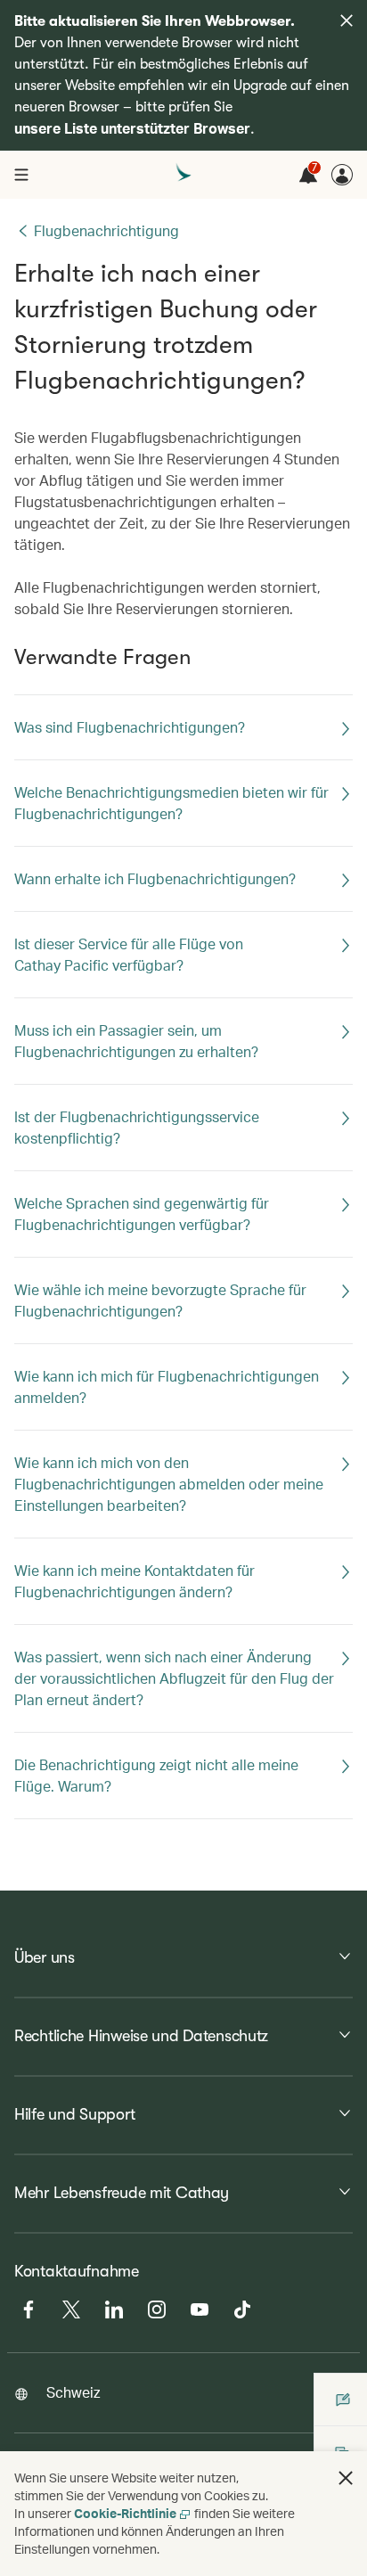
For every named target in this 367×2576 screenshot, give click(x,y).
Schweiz (73, 2392)
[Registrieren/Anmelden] (342, 175)
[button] (346, 2478)
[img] (347, 21)
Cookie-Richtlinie (125, 2513)
